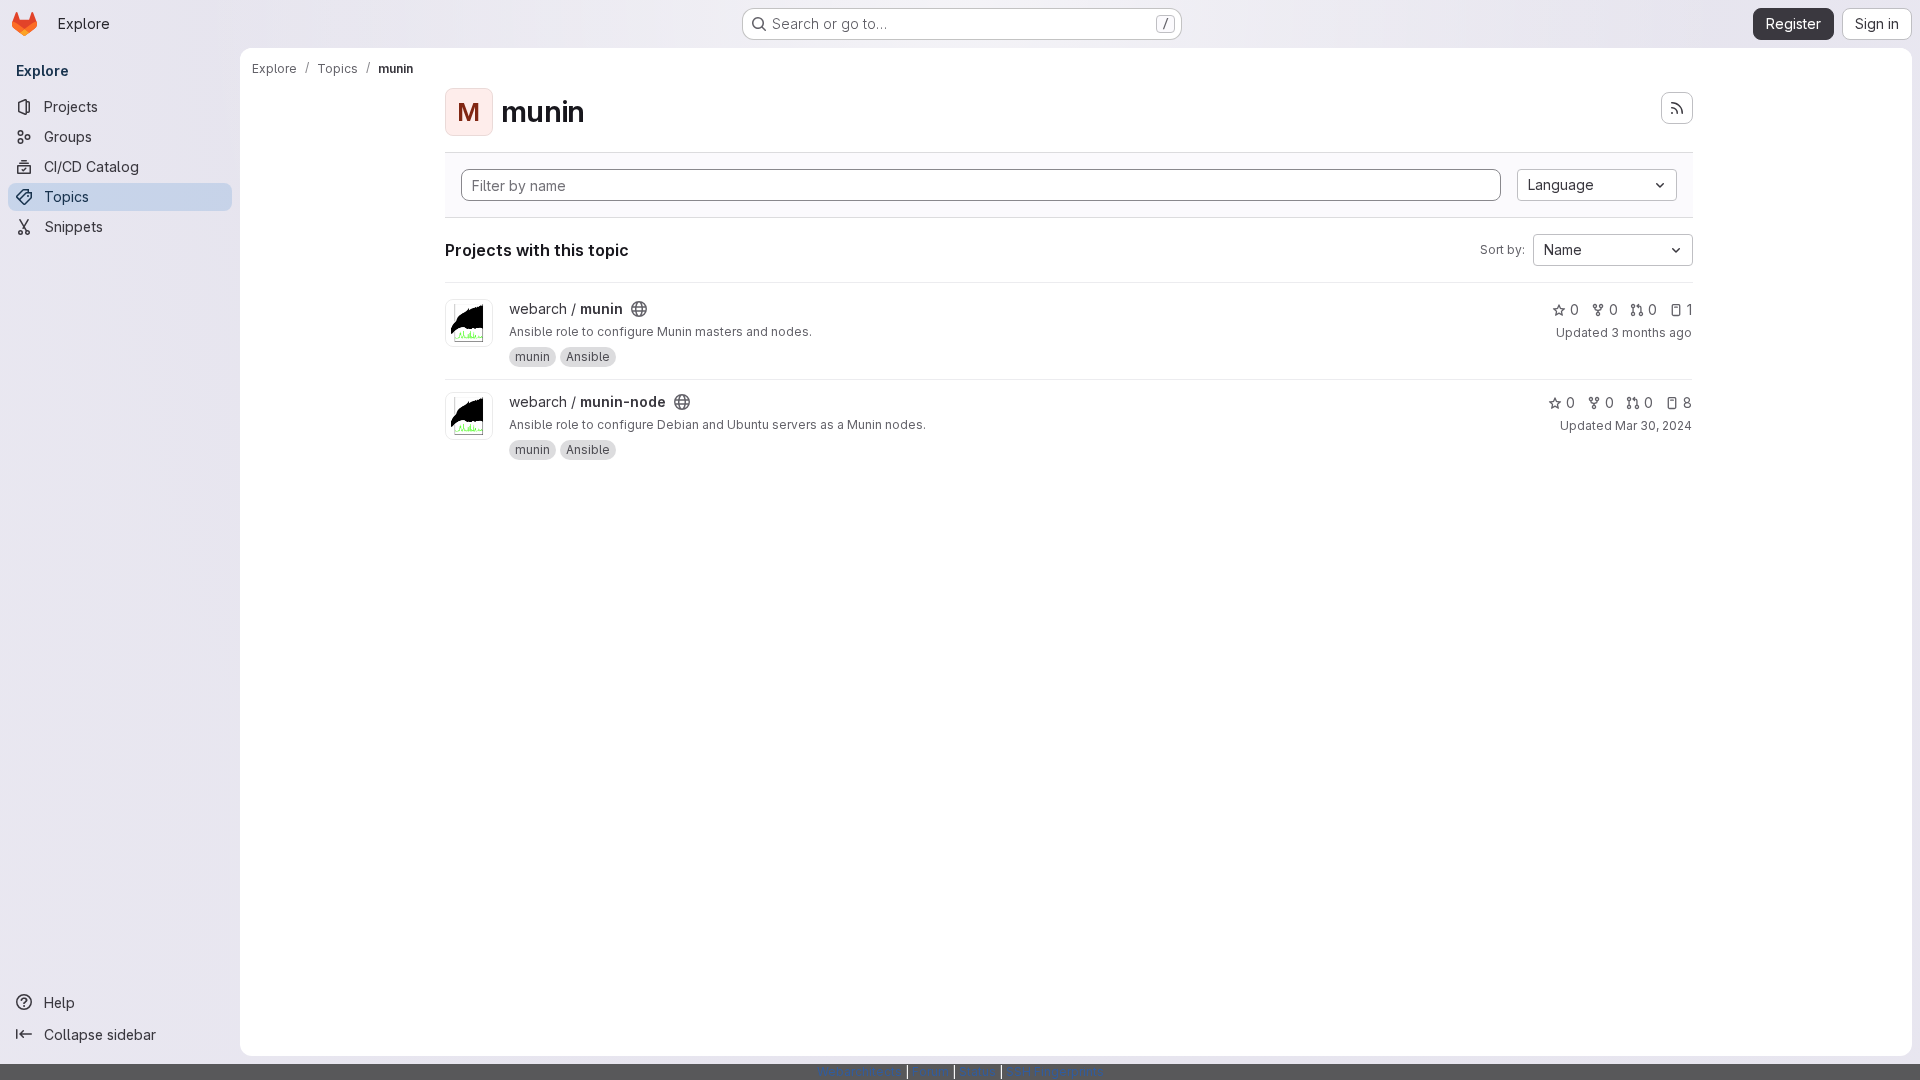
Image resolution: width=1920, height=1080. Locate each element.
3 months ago (1651, 332)
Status (977, 1071)
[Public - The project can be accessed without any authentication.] (639, 309)
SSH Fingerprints (1055, 1071)
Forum (930, 1071)
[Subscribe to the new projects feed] (1677, 108)
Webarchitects (859, 1071)
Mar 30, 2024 (1653, 425)
